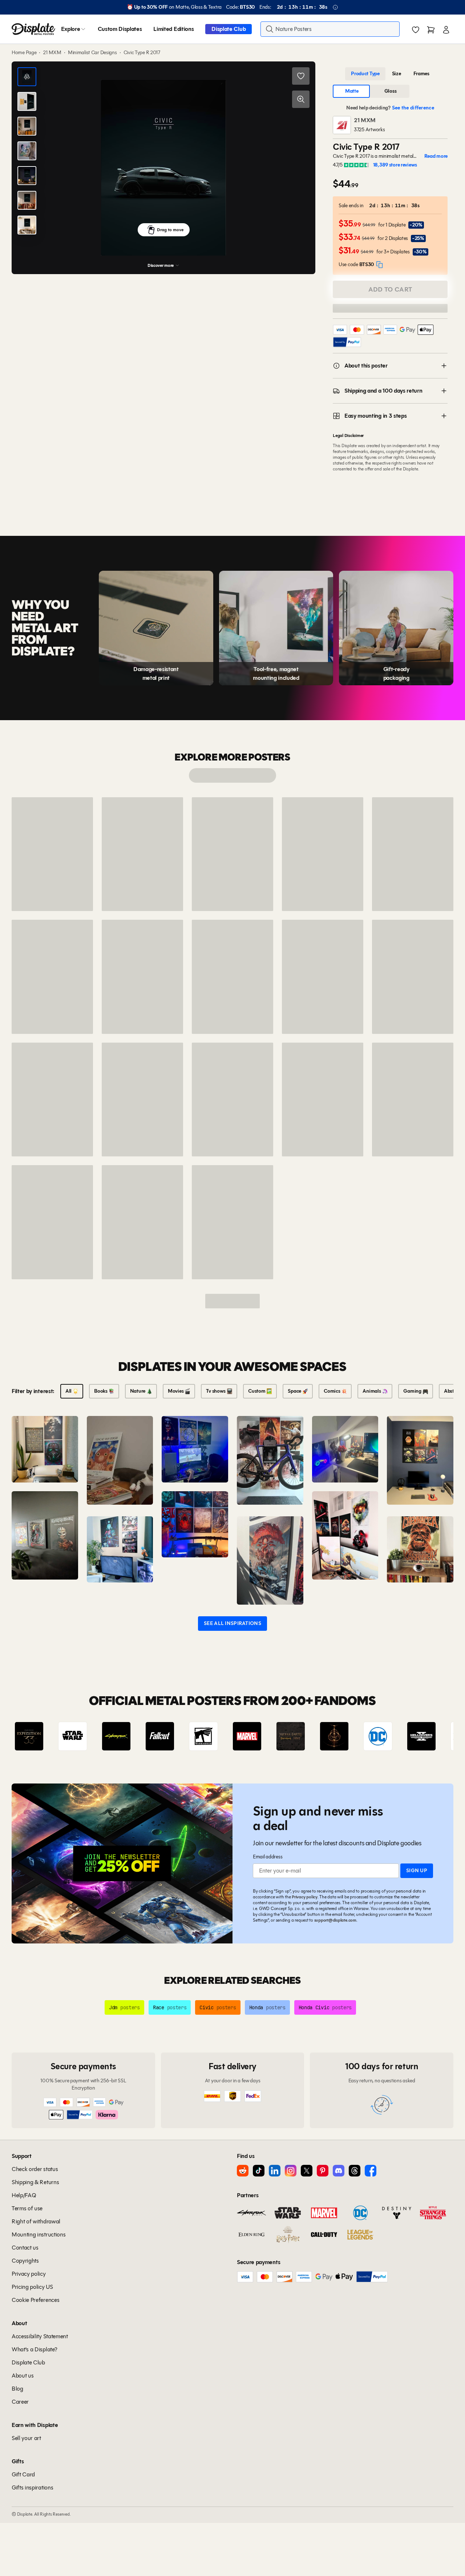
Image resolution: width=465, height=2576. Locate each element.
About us (23, 2376)
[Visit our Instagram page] (291, 2171)
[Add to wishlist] (301, 76)
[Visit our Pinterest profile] (323, 2171)
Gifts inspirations (32, 2487)
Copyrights (25, 2261)
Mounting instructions (39, 2234)
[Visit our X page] (307, 2171)
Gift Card (23, 2474)
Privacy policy (305, 1897)
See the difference (413, 108)
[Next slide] (427, 1736)
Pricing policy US (32, 2287)
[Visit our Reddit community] (243, 2171)
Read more (436, 156)
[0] (416, 30)
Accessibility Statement (40, 2336)
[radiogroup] (390, 74)
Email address (268, 1857)
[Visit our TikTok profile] (259, 2171)
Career (20, 2402)
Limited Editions (173, 29)
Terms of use (27, 2208)
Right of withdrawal (36, 2221)
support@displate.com (335, 1920)
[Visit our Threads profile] (355, 2171)
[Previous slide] (38, 1736)
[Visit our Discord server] (339, 2171)
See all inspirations (232, 1623)
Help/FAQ (24, 2195)
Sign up (417, 1871)
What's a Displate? (34, 2349)
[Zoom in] (301, 99)
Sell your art (26, 2438)
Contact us (25, 2248)
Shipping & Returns (35, 2182)
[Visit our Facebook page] (371, 2171)
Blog (17, 2389)
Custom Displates (120, 29)
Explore (71, 29)
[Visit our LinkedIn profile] (275, 2171)
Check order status (35, 2169)
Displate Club (229, 29)
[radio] (365, 74)
